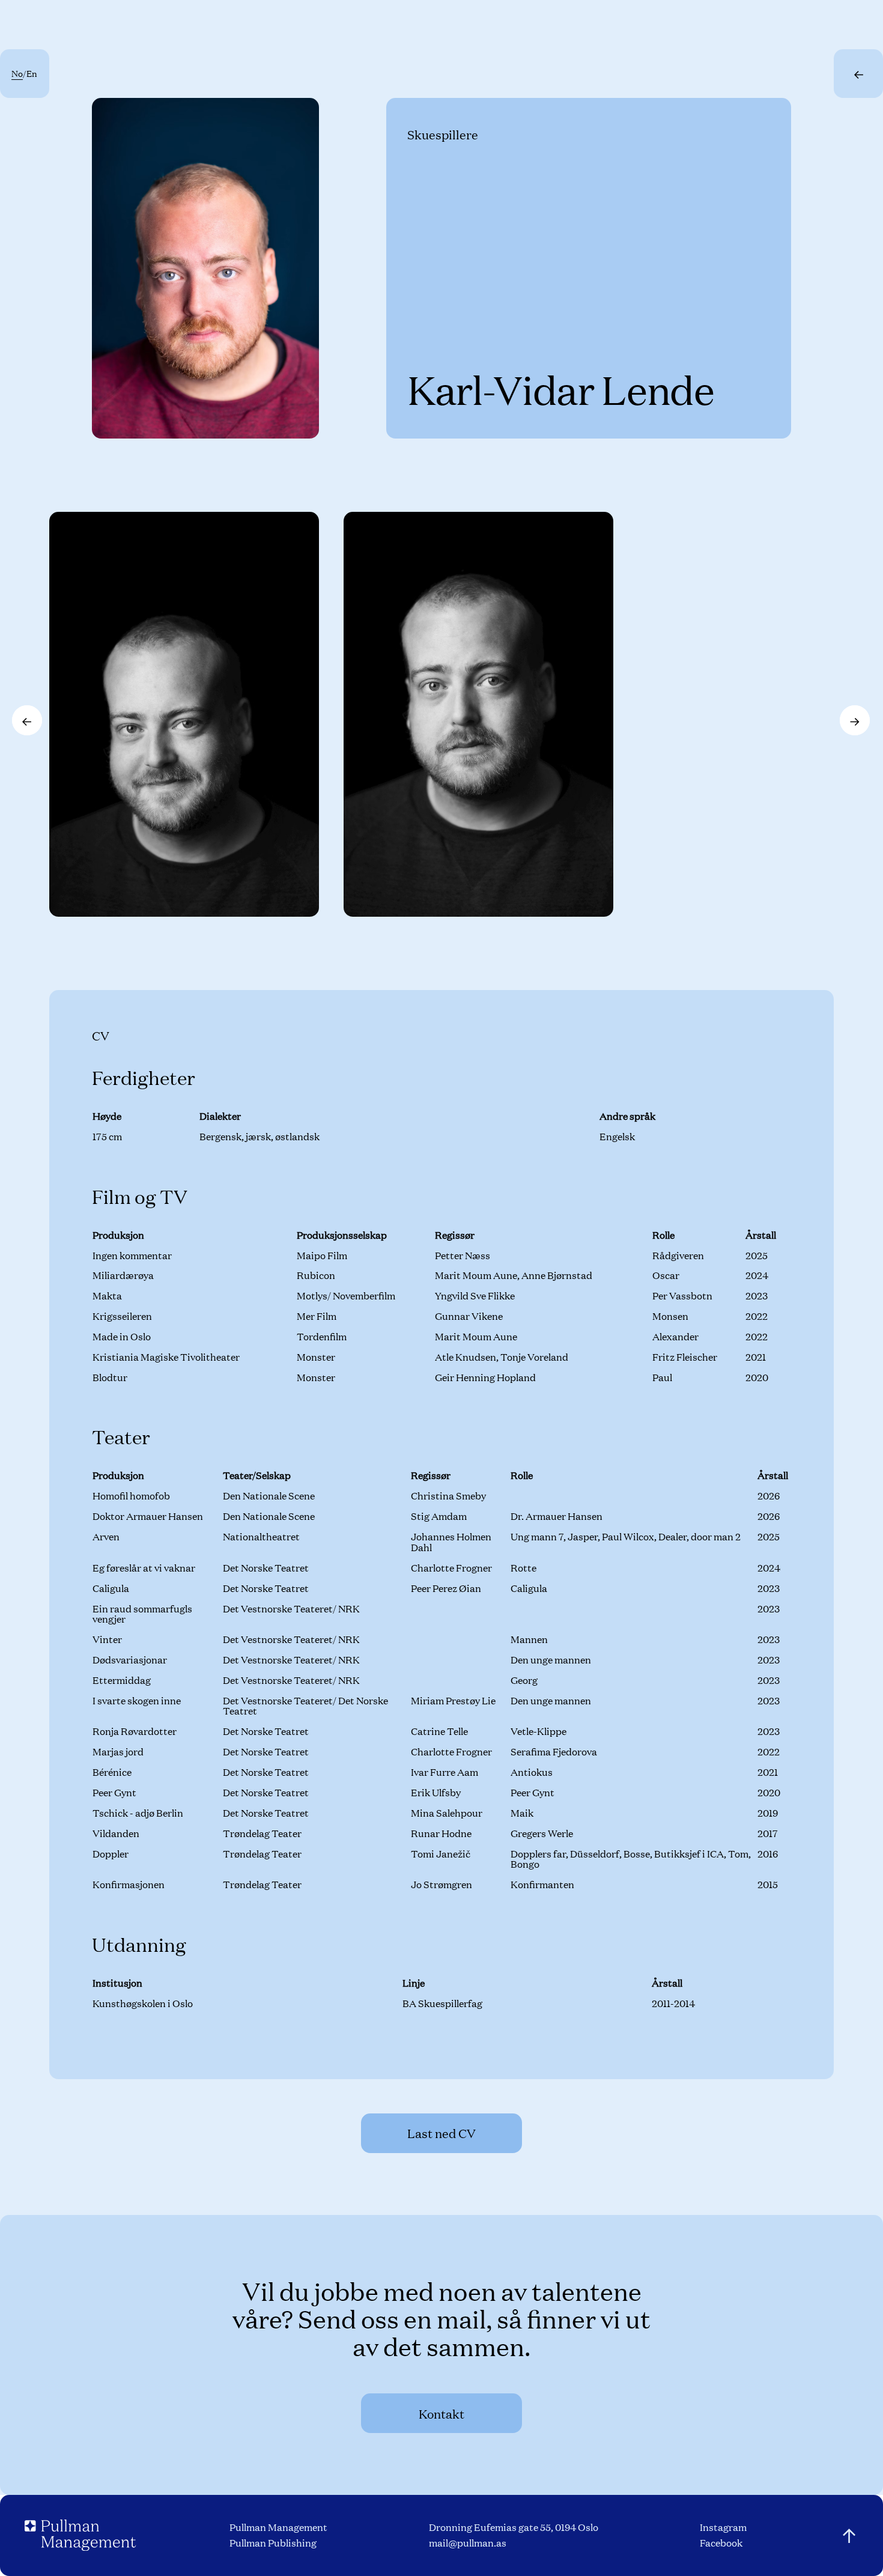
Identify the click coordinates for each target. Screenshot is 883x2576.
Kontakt (441, 2413)
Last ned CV (441, 2133)
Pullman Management (278, 2527)
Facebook (721, 2543)
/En (24, 73)
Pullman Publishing (273, 2543)
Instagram (723, 2527)
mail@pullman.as (468, 2543)
